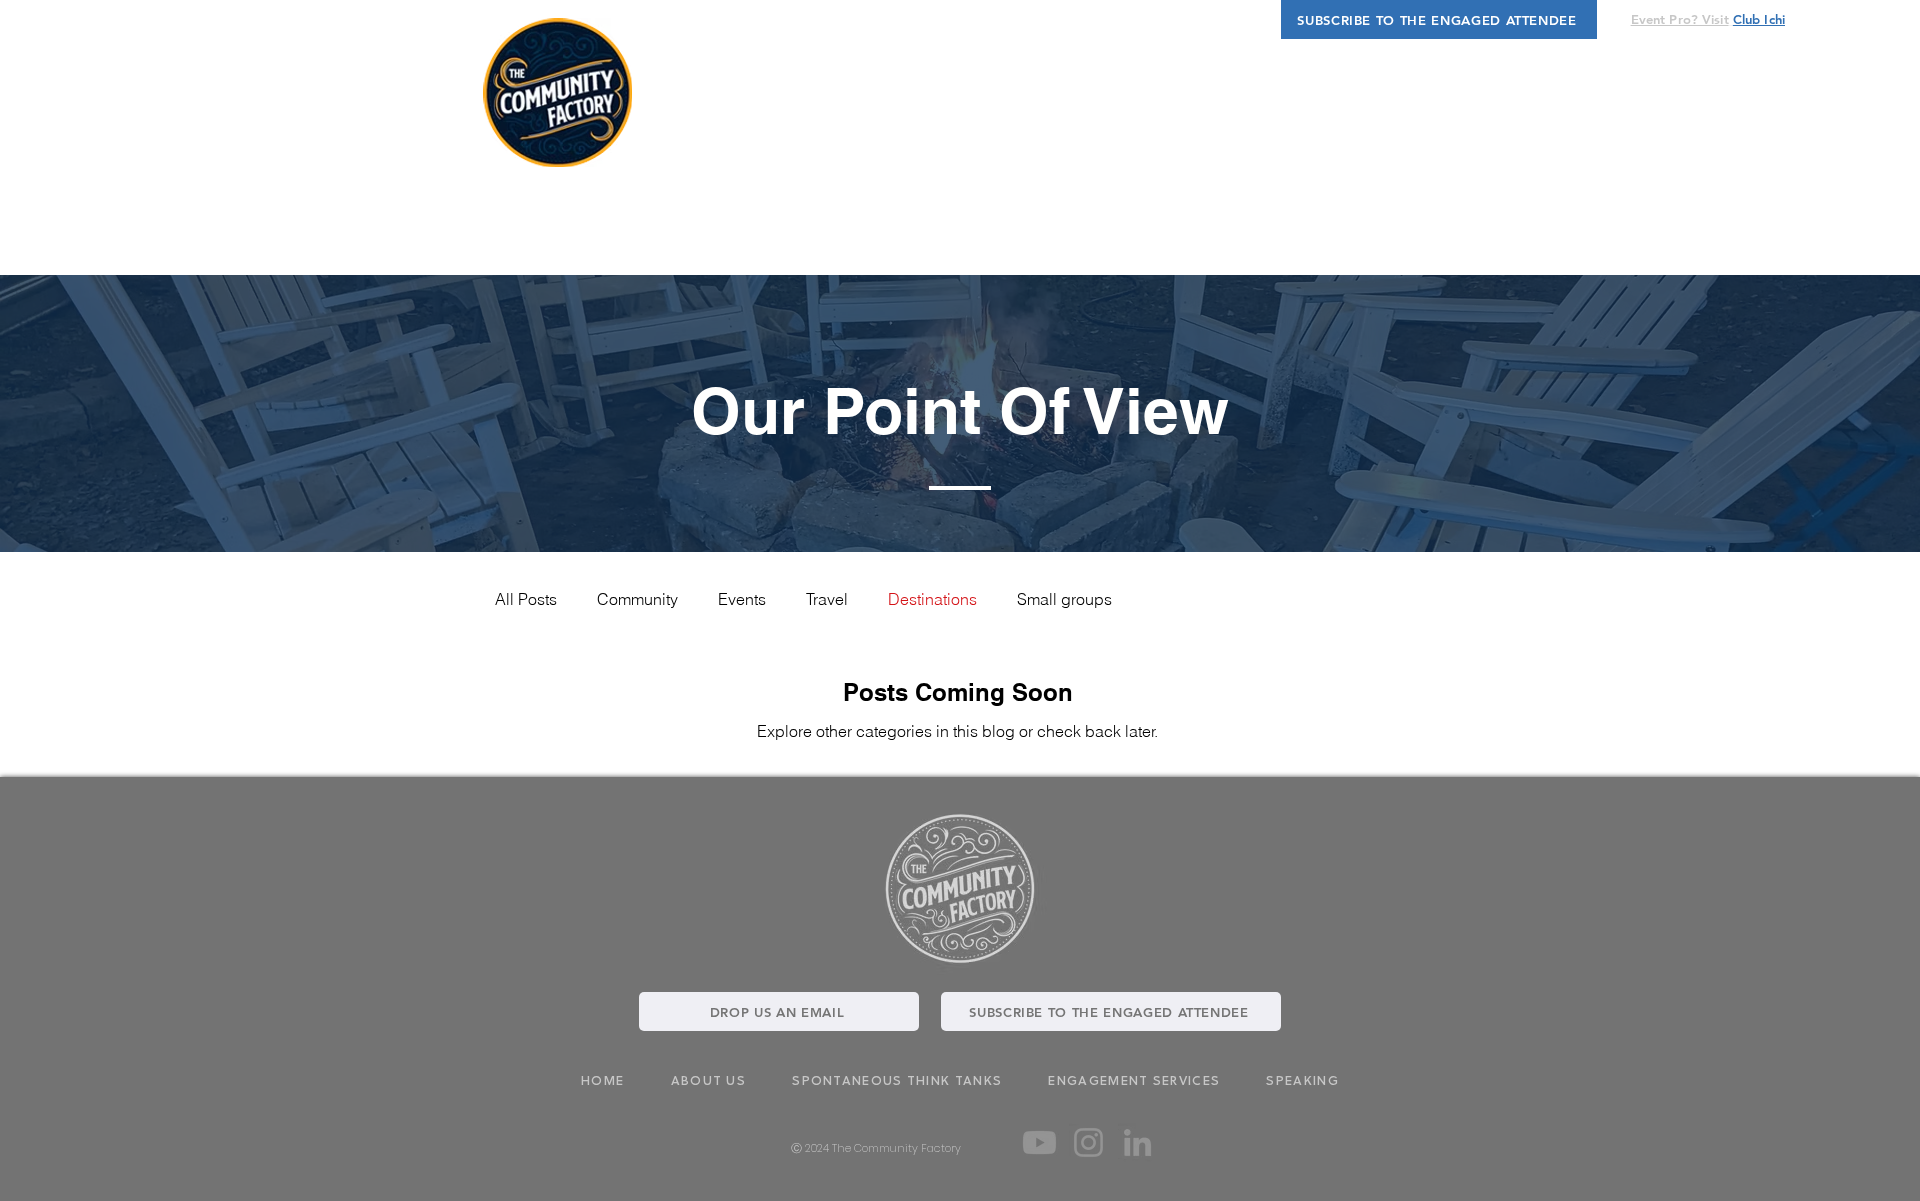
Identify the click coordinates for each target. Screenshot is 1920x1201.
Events (742, 599)
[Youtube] (1039, 1142)
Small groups (1064, 599)
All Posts (526, 599)
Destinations (932, 599)
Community (637, 599)
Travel (827, 599)
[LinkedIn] (1137, 1142)
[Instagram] (1088, 1142)
